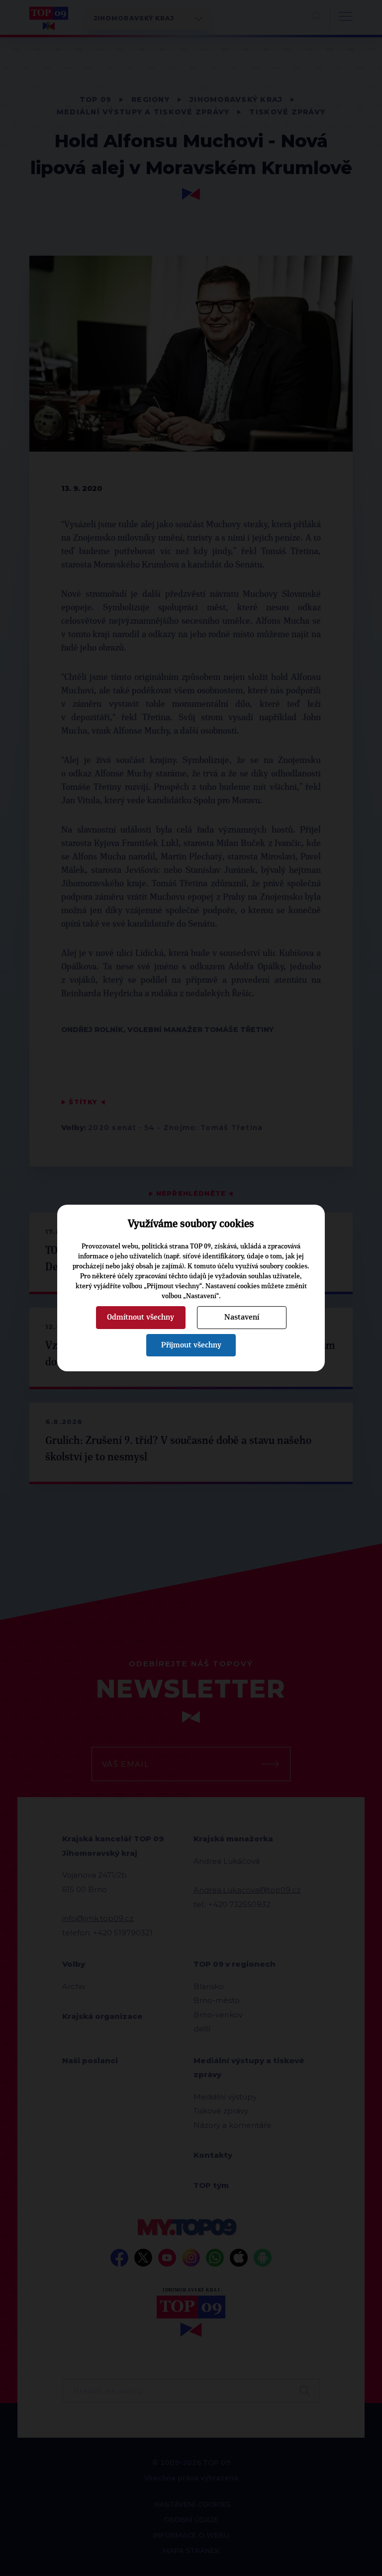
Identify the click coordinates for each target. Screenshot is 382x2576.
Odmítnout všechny (141, 1317)
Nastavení (242, 1317)
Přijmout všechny (191, 1345)
